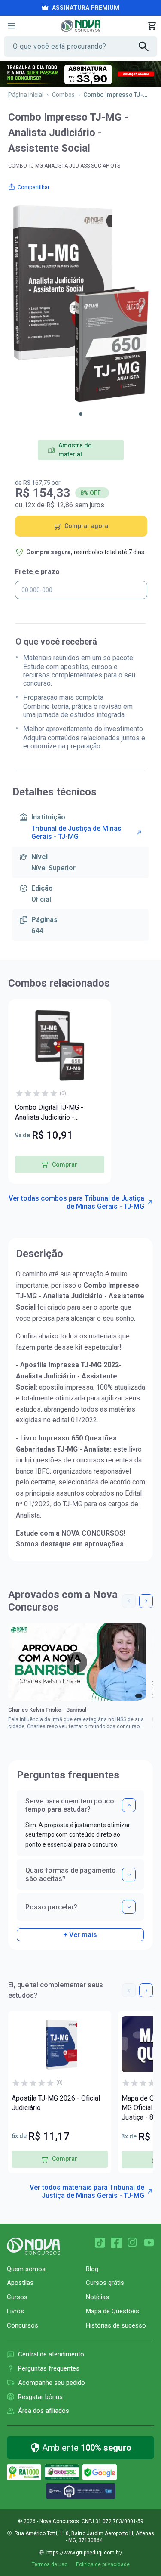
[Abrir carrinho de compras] (152, 26)
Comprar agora (86, 526)
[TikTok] (100, 2243)
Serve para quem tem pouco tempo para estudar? (70, 1805)
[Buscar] (148, 47)
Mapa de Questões (112, 2311)
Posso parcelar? (51, 1907)
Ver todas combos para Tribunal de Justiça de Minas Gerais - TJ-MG (76, 1202)
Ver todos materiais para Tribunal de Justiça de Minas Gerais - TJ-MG (87, 2191)
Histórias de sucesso (116, 2325)
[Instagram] (133, 2243)
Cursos (17, 2297)
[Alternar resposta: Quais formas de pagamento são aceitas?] (129, 1875)
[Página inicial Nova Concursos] (33, 2246)
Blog (92, 2269)
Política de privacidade (103, 2564)
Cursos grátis (105, 2283)
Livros (15, 2311)
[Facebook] (116, 2243)
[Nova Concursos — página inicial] (80, 26)
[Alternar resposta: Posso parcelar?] (129, 1907)
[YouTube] (149, 2243)
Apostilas (20, 2283)
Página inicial (26, 95)
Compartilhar (33, 187)
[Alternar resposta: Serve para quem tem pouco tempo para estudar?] (129, 1805)
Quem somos (26, 2269)
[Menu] (11, 26)
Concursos (23, 2325)
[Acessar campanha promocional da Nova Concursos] (80, 74)
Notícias (97, 2297)
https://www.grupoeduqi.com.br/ (84, 2553)
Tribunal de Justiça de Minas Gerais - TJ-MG (76, 832)
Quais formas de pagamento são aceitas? (71, 1875)
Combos (63, 95)
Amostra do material (75, 450)
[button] (81, 414)
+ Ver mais (80, 1935)
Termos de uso (50, 2564)
